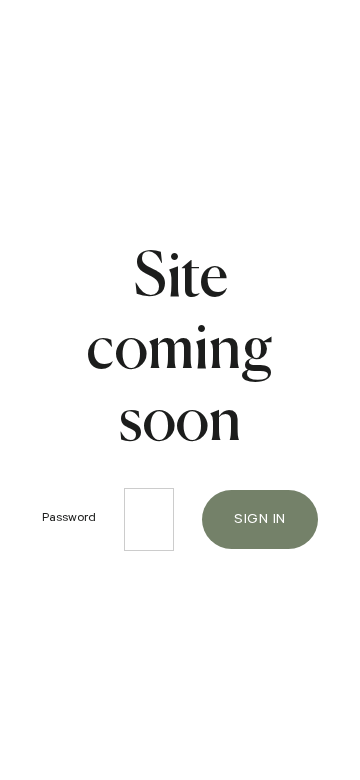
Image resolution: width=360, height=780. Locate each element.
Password (69, 519)
